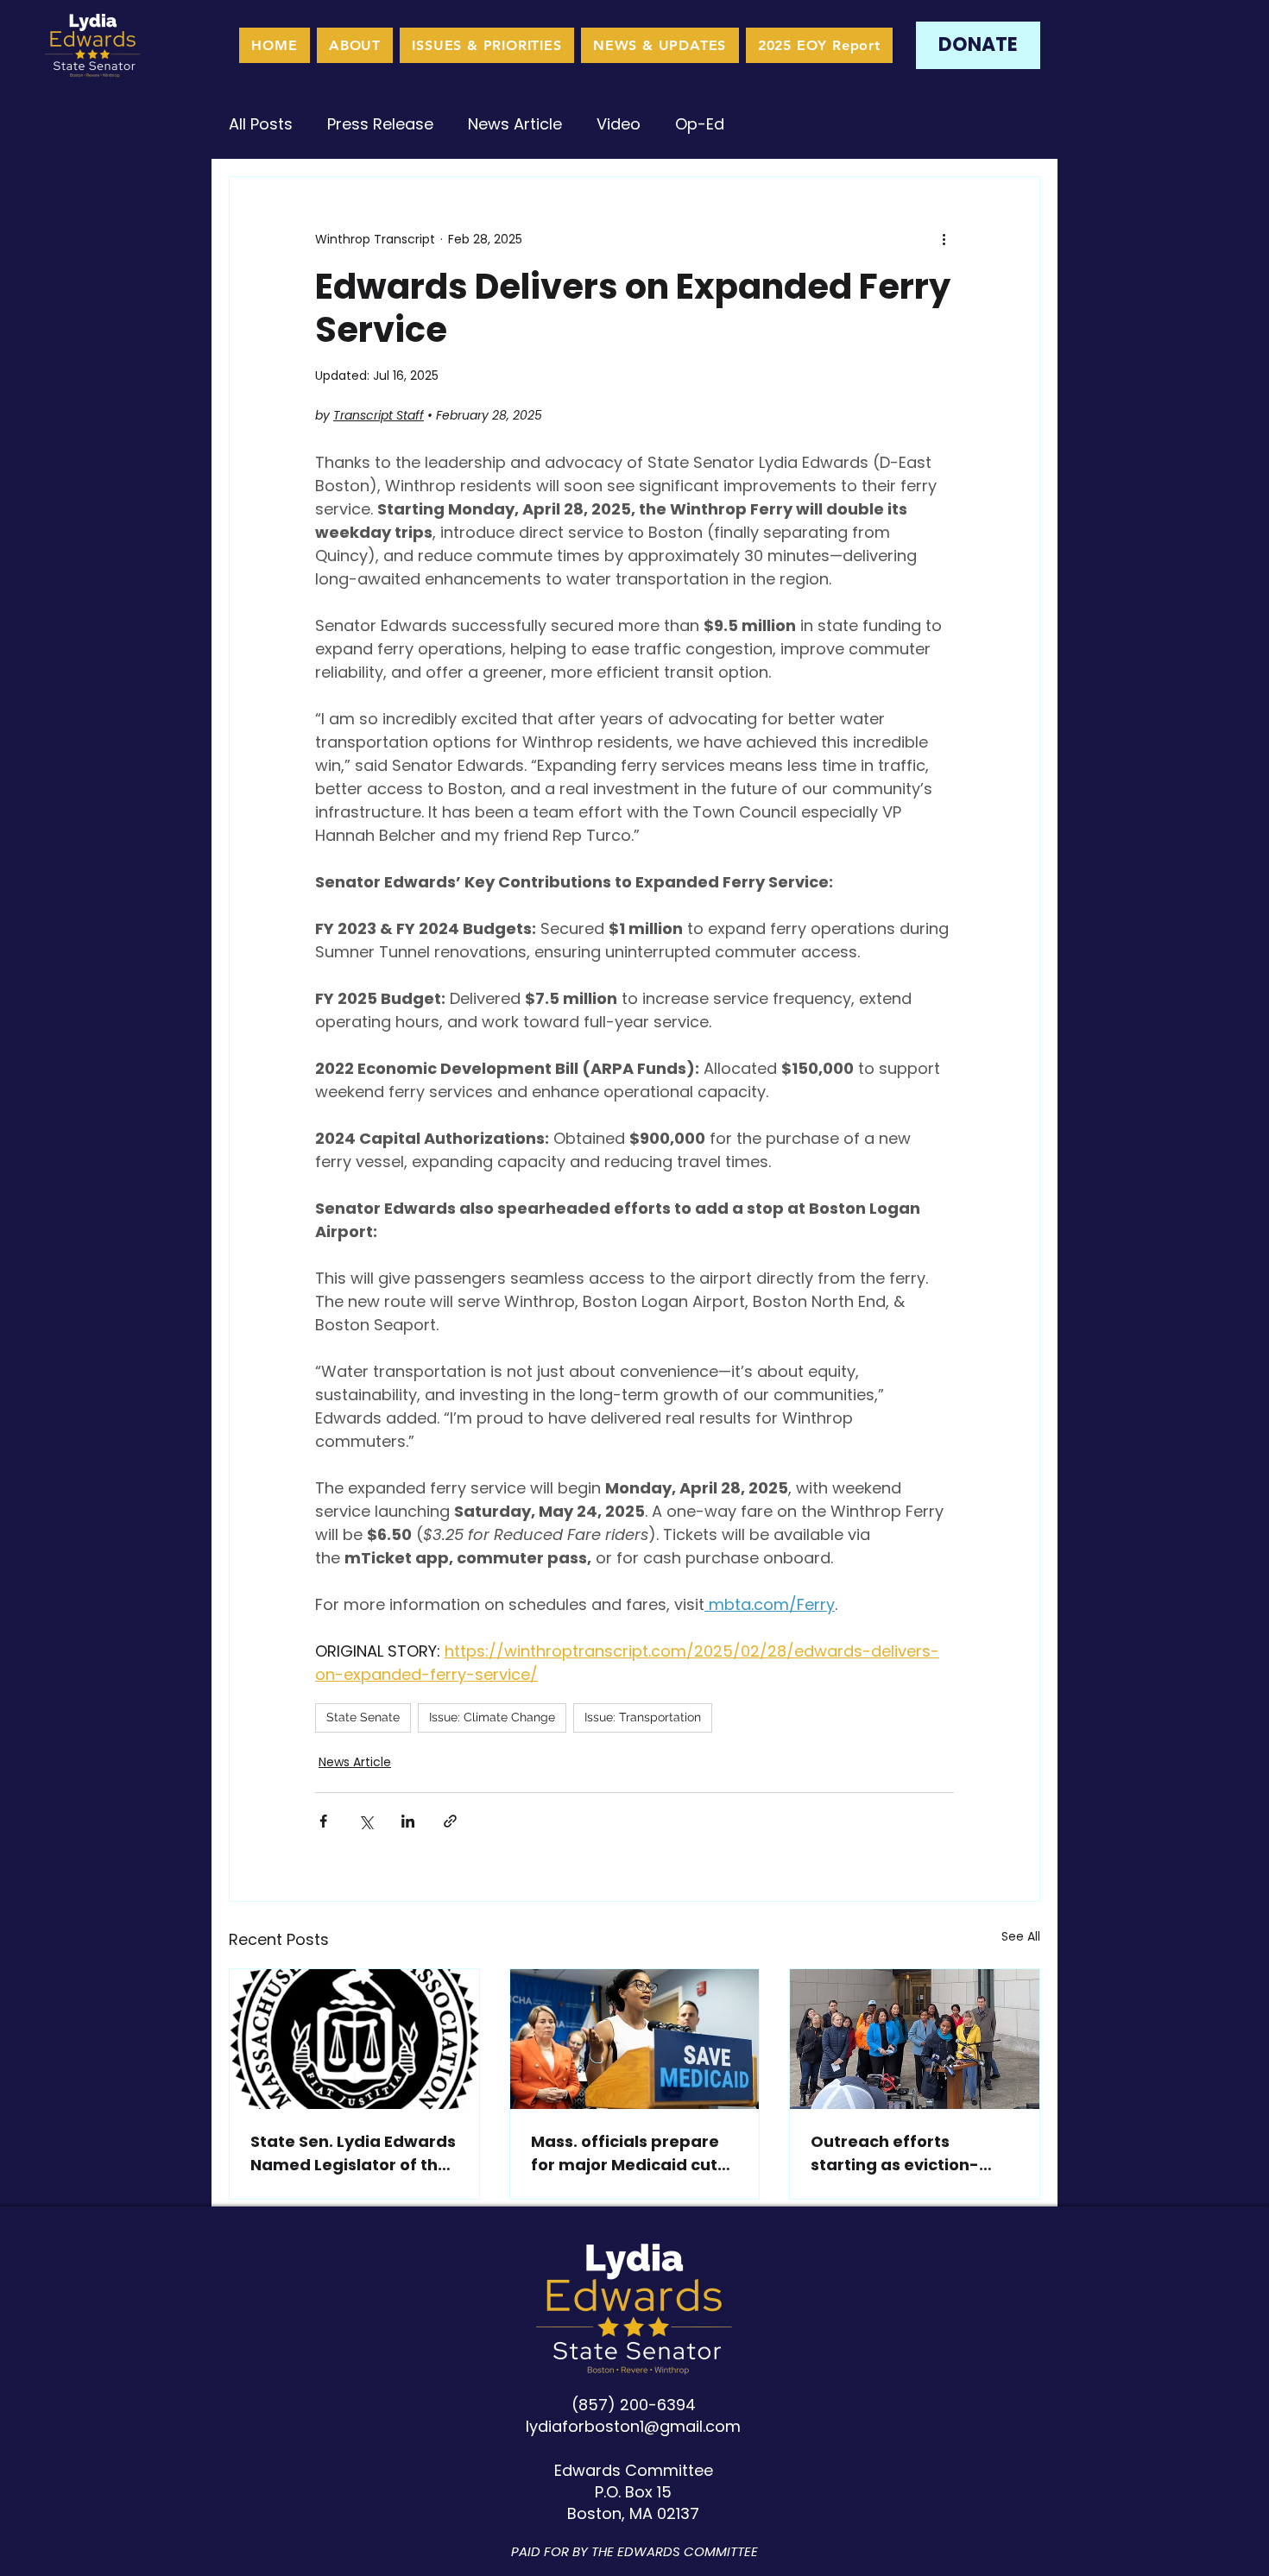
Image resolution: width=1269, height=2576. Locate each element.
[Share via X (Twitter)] (366, 1821)
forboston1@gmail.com (651, 2426)
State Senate (363, 1717)
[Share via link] (450, 1821)
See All (1021, 1936)
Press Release (380, 124)
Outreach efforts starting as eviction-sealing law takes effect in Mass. (909, 2153)
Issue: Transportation (643, 1717)
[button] (487, 45)
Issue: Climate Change (492, 1717)
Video (619, 124)
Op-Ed (700, 124)
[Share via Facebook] (323, 1821)
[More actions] (944, 239)
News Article (515, 124)
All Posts (261, 124)
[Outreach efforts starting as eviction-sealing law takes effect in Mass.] (915, 2039)
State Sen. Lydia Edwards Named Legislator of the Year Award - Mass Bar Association (353, 2153)
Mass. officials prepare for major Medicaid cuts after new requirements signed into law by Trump (634, 2153)
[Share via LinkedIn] (408, 1821)
